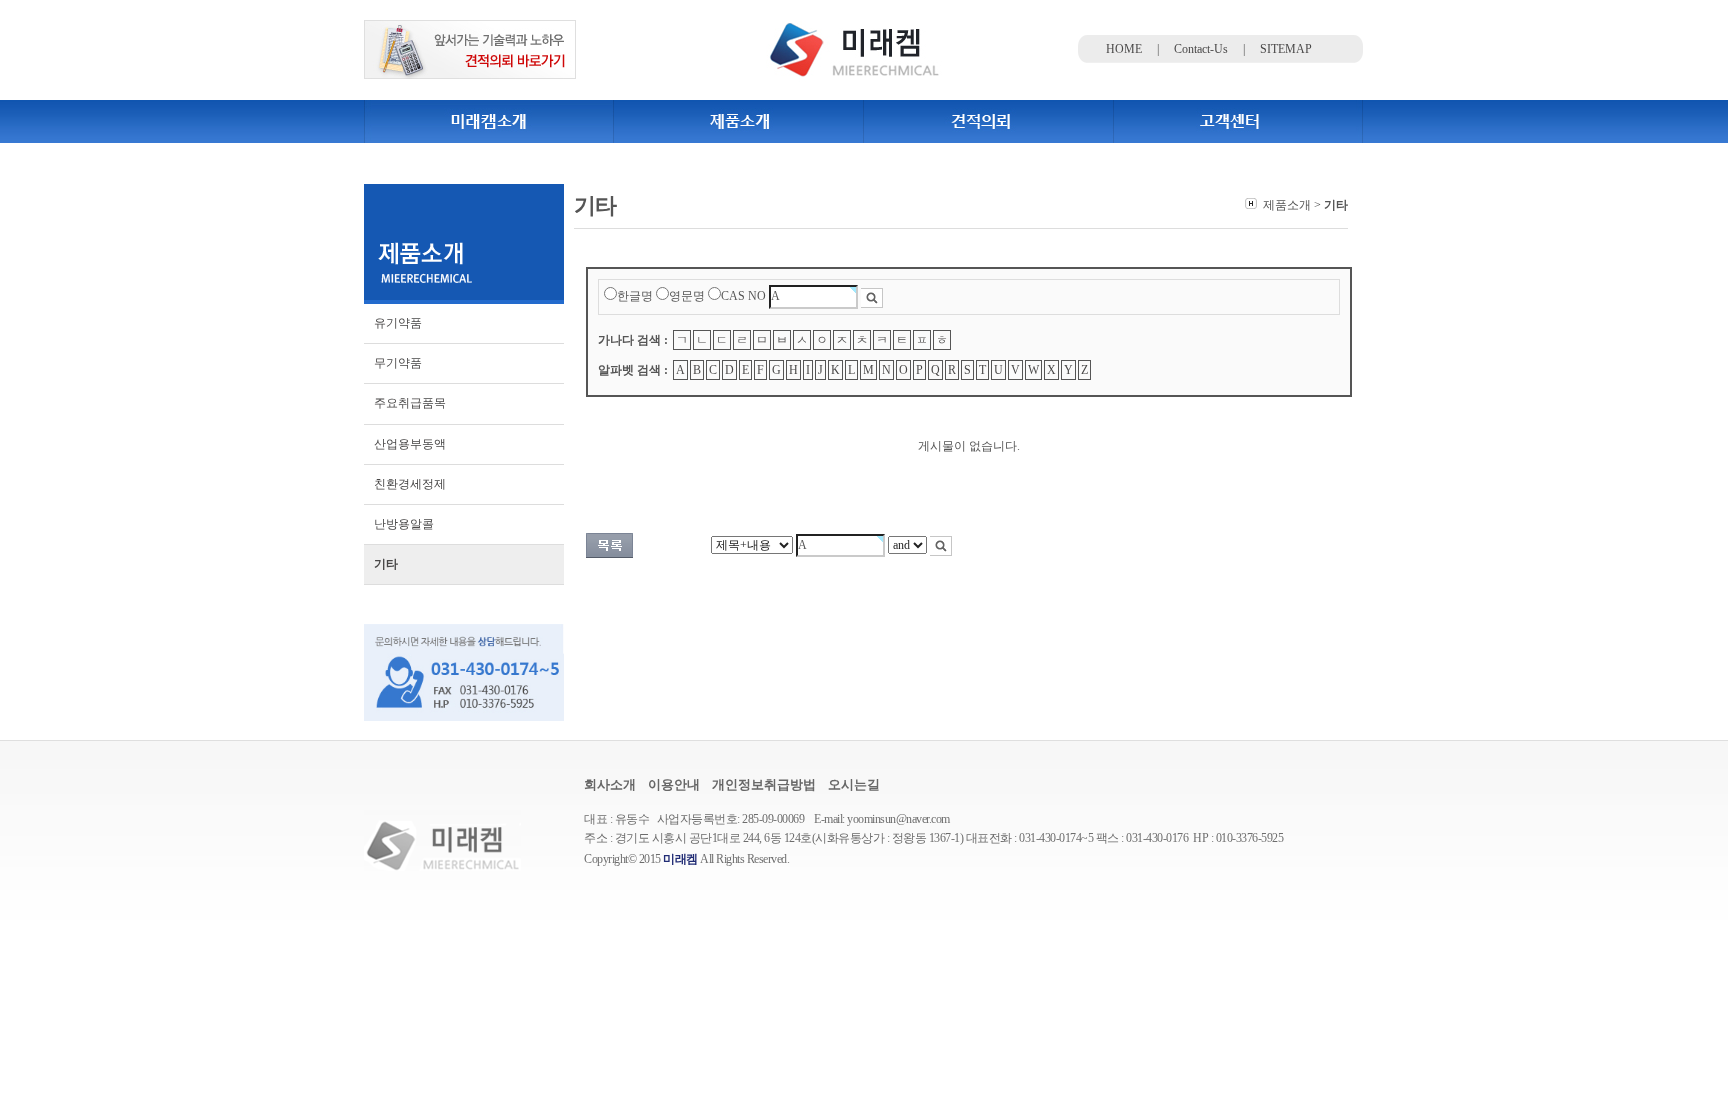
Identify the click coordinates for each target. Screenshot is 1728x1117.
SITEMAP (1286, 49)
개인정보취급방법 (764, 784)
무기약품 (398, 363)
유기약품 (398, 323)
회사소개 (610, 784)
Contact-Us (1201, 49)
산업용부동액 (410, 444)
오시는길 (854, 784)
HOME (1124, 49)
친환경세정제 (410, 484)
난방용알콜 (404, 524)
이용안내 (674, 784)
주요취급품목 (410, 403)
